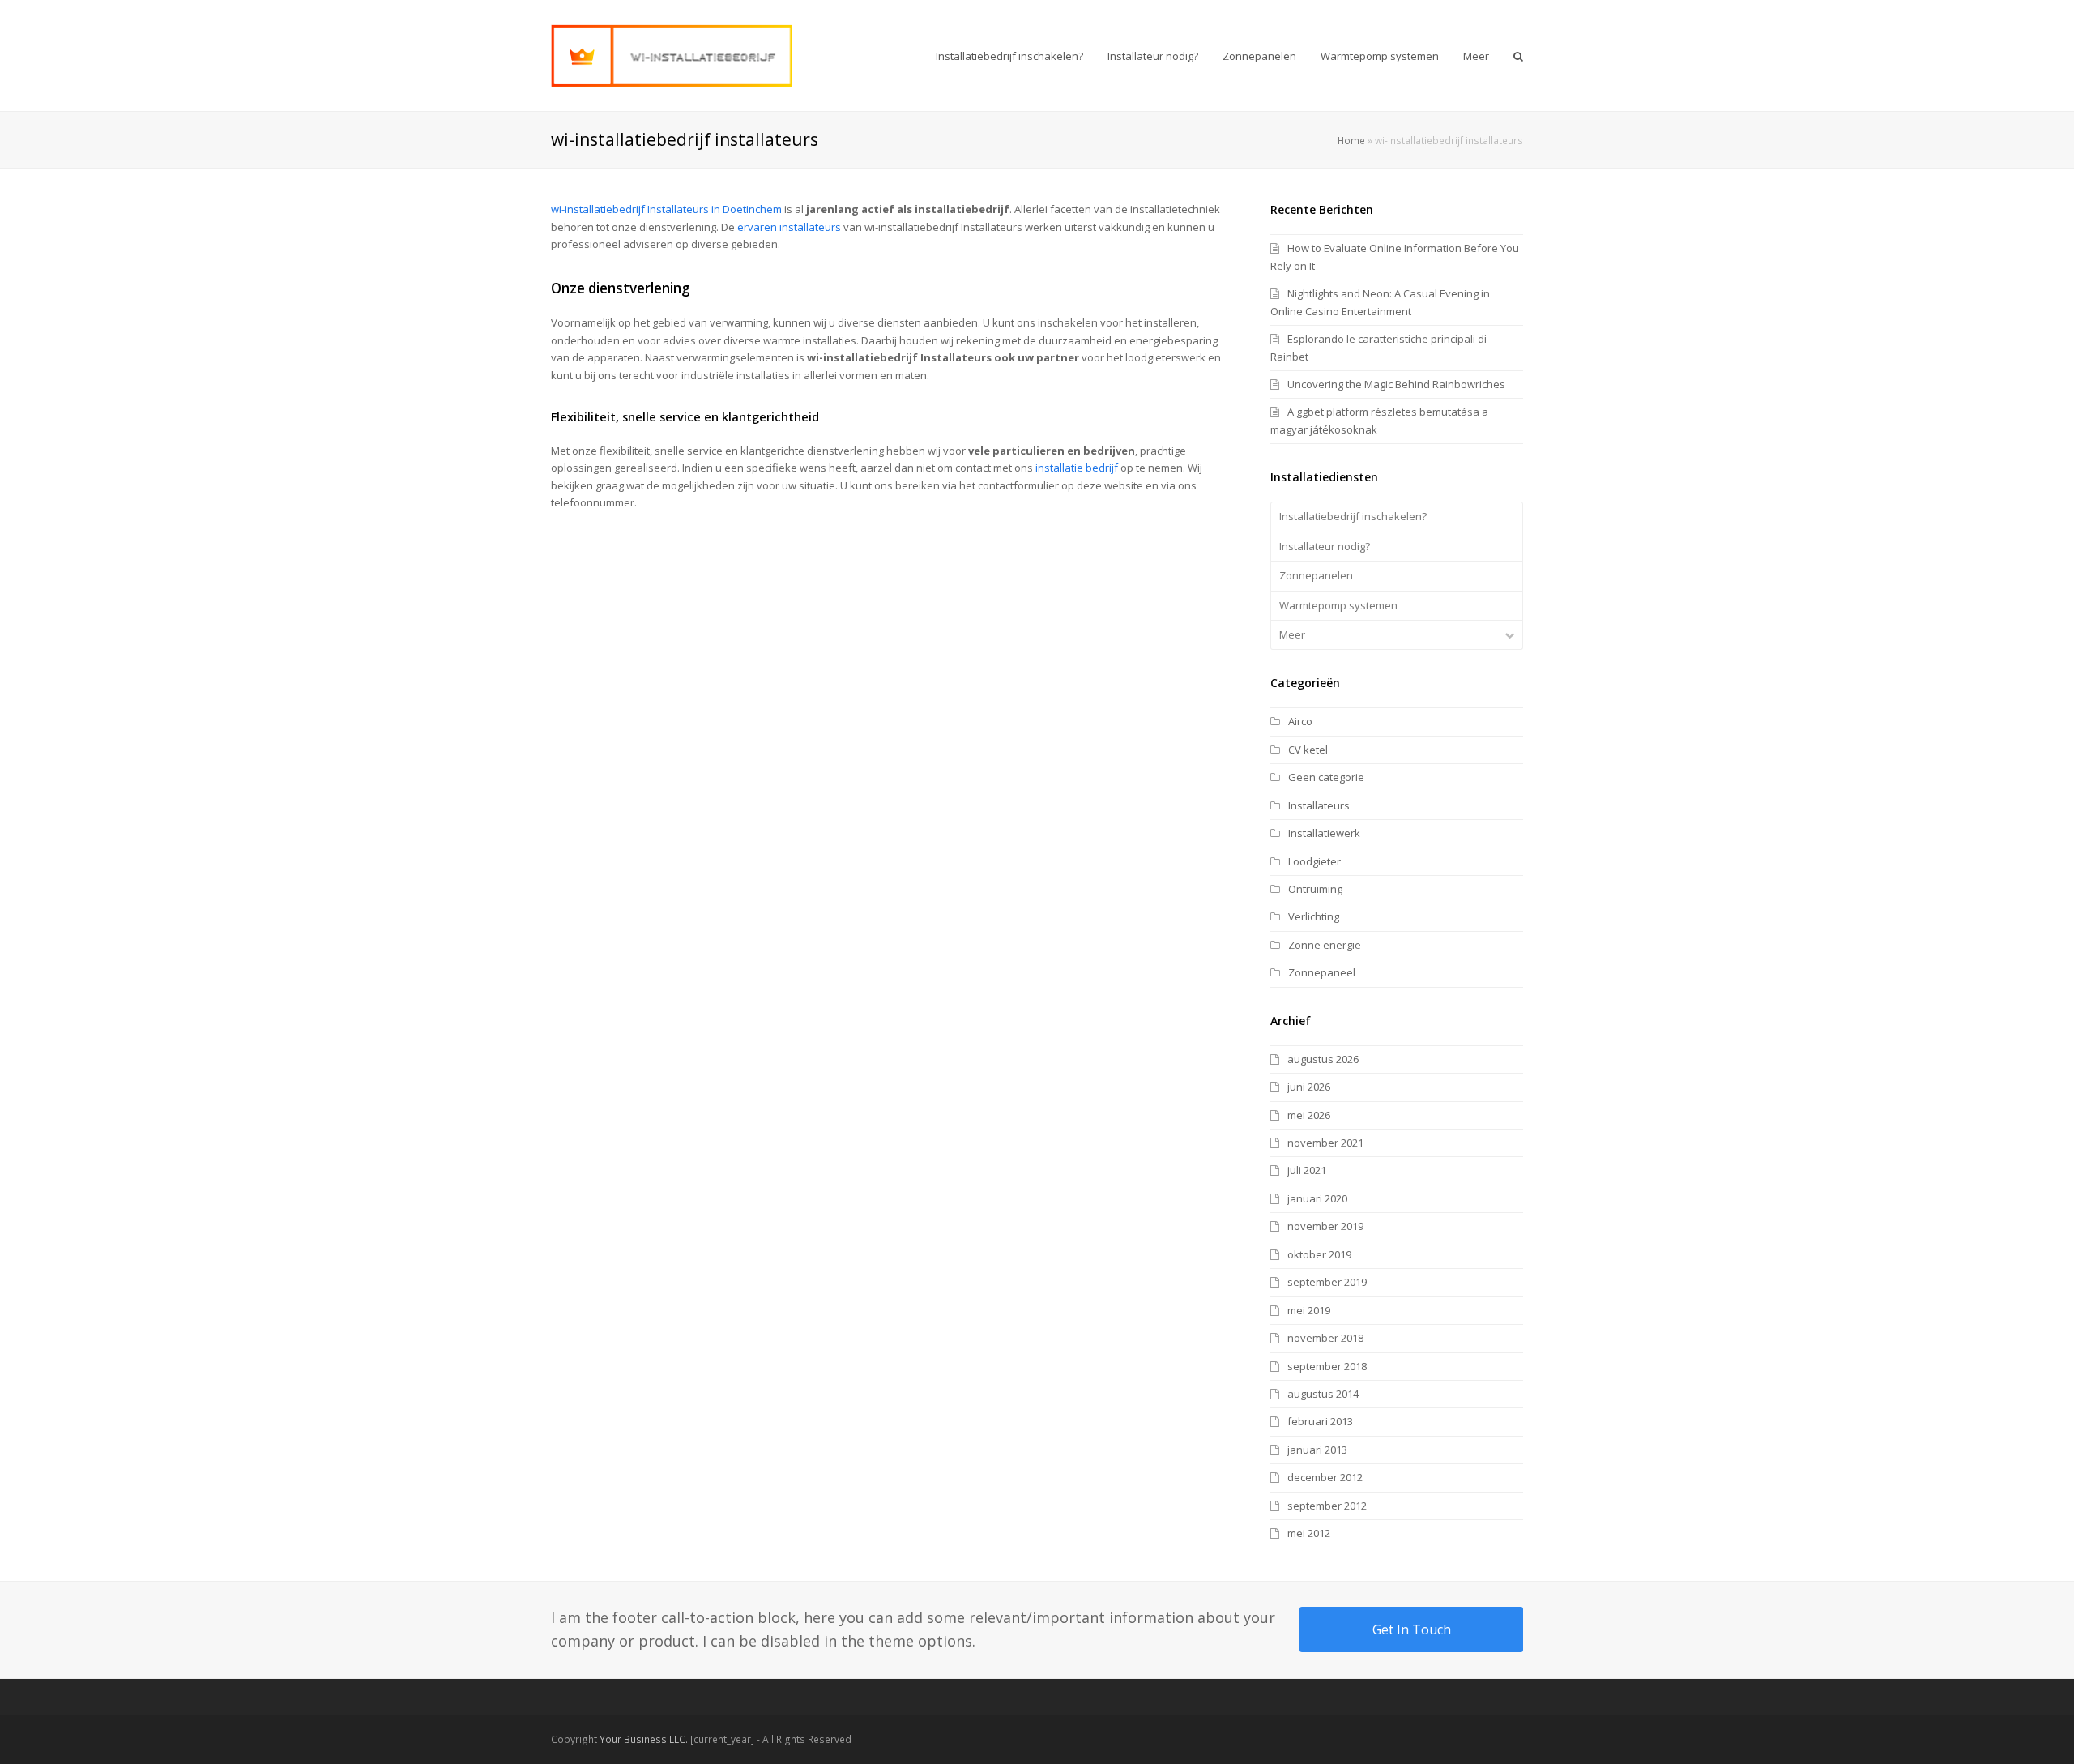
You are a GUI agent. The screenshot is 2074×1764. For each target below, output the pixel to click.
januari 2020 (1317, 1198)
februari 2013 (1320, 1421)
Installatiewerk (1324, 833)
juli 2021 (1307, 1170)
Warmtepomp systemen (1338, 605)
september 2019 (1327, 1282)
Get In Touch (1412, 1629)
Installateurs (1319, 805)
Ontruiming (1315, 889)
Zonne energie (1325, 945)
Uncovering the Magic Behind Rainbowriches (1396, 384)
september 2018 (1327, 1366)
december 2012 (1325, 1477)
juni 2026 (1309, 1087)
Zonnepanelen (1316, 575)
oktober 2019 (1319, 1254)
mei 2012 (1309, 1533)
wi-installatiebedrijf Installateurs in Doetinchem (666, 209)
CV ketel (1308, 750)
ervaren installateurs (789, 227)
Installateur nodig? (1325, 546)
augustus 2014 (1323, 1394)
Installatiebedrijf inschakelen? (1353, 516)
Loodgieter (1314, 861)
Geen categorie (1326, 777)
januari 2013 (1317, 1450)
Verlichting (1314, 916)
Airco (1300, 721)
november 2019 (1325, 1226)
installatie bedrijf (1077, 468)
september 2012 (1327, 1506)
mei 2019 (1309, 1310)
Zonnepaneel (1322, 972)
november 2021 (1325, 1143)
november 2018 (1325, 1338)
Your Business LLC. (644, 1739)
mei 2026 (1309, 1115)
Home (1351, 140)
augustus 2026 (1323, 1059)
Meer (1292, 634)
